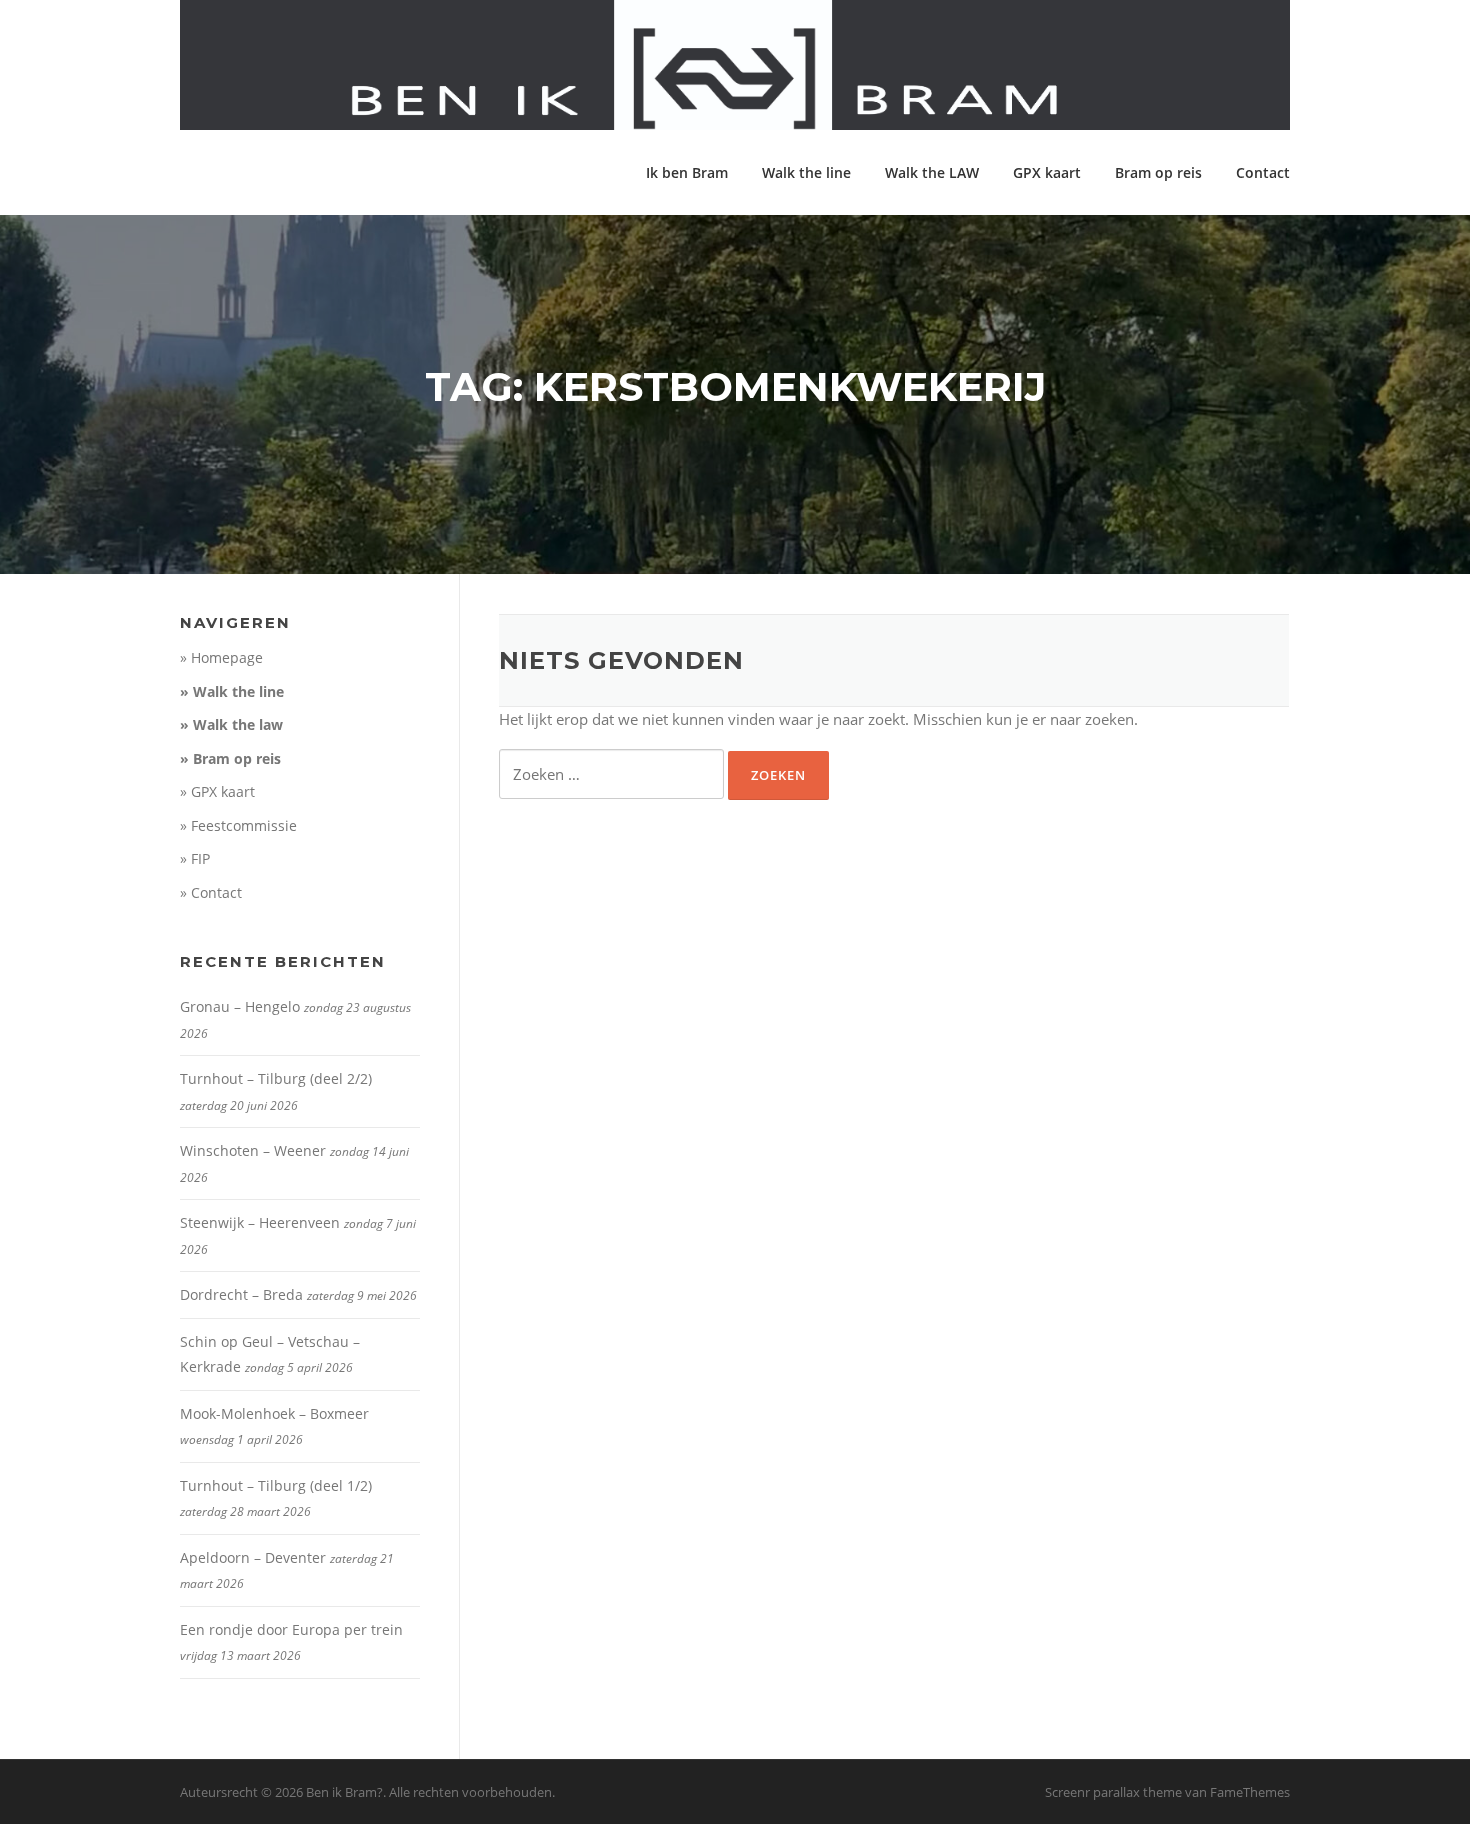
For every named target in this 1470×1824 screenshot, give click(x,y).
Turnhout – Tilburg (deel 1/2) (276, 1485)
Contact (1263, 172)
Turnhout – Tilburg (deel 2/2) (276, 1078)
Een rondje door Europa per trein (291, 1629)
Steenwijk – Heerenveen (260, 1222)
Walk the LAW (932, 172)
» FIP (195, 858)
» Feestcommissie (238, 825)
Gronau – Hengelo (240, 1006)
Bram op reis (1158, 172)
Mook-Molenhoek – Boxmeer (274, 1413)
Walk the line (806, 172)
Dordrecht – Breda (241, 1294)
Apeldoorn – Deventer (253, 1557)
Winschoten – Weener (253, 1150)
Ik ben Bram (687, 172)
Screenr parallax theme (1113, 1792)
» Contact (211, 892)
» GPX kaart (217, 791)
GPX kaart (1047, 172)
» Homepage (221, 657)
